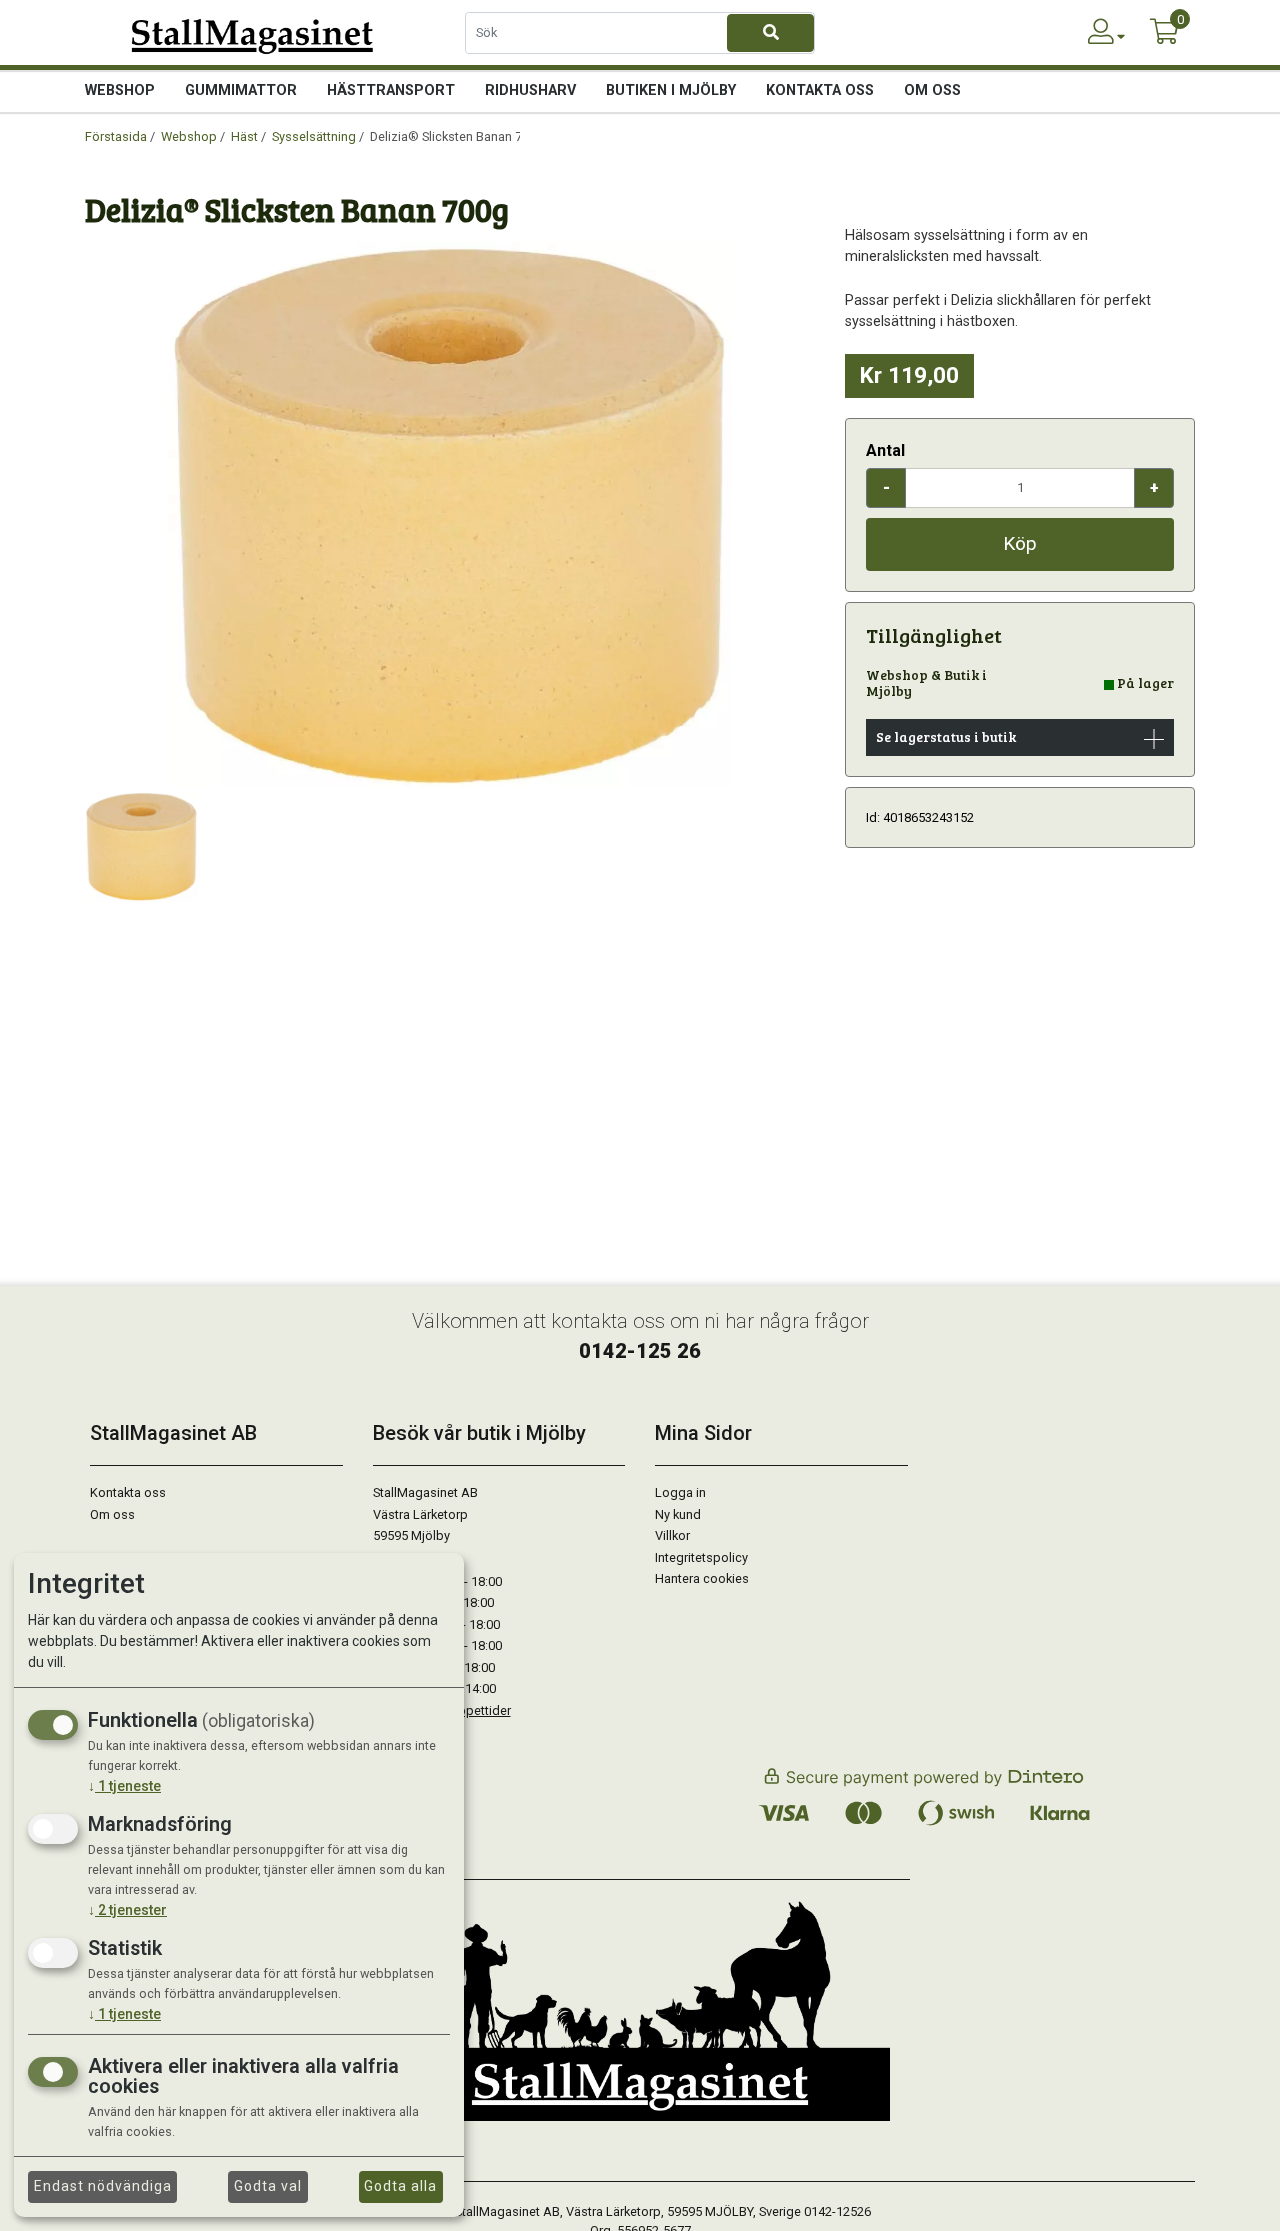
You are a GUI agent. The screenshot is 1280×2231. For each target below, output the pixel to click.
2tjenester (127, 1910)
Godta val (268, 2186)
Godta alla (400, 2186)
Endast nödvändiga (103, 2186)
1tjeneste (124, 1786)
